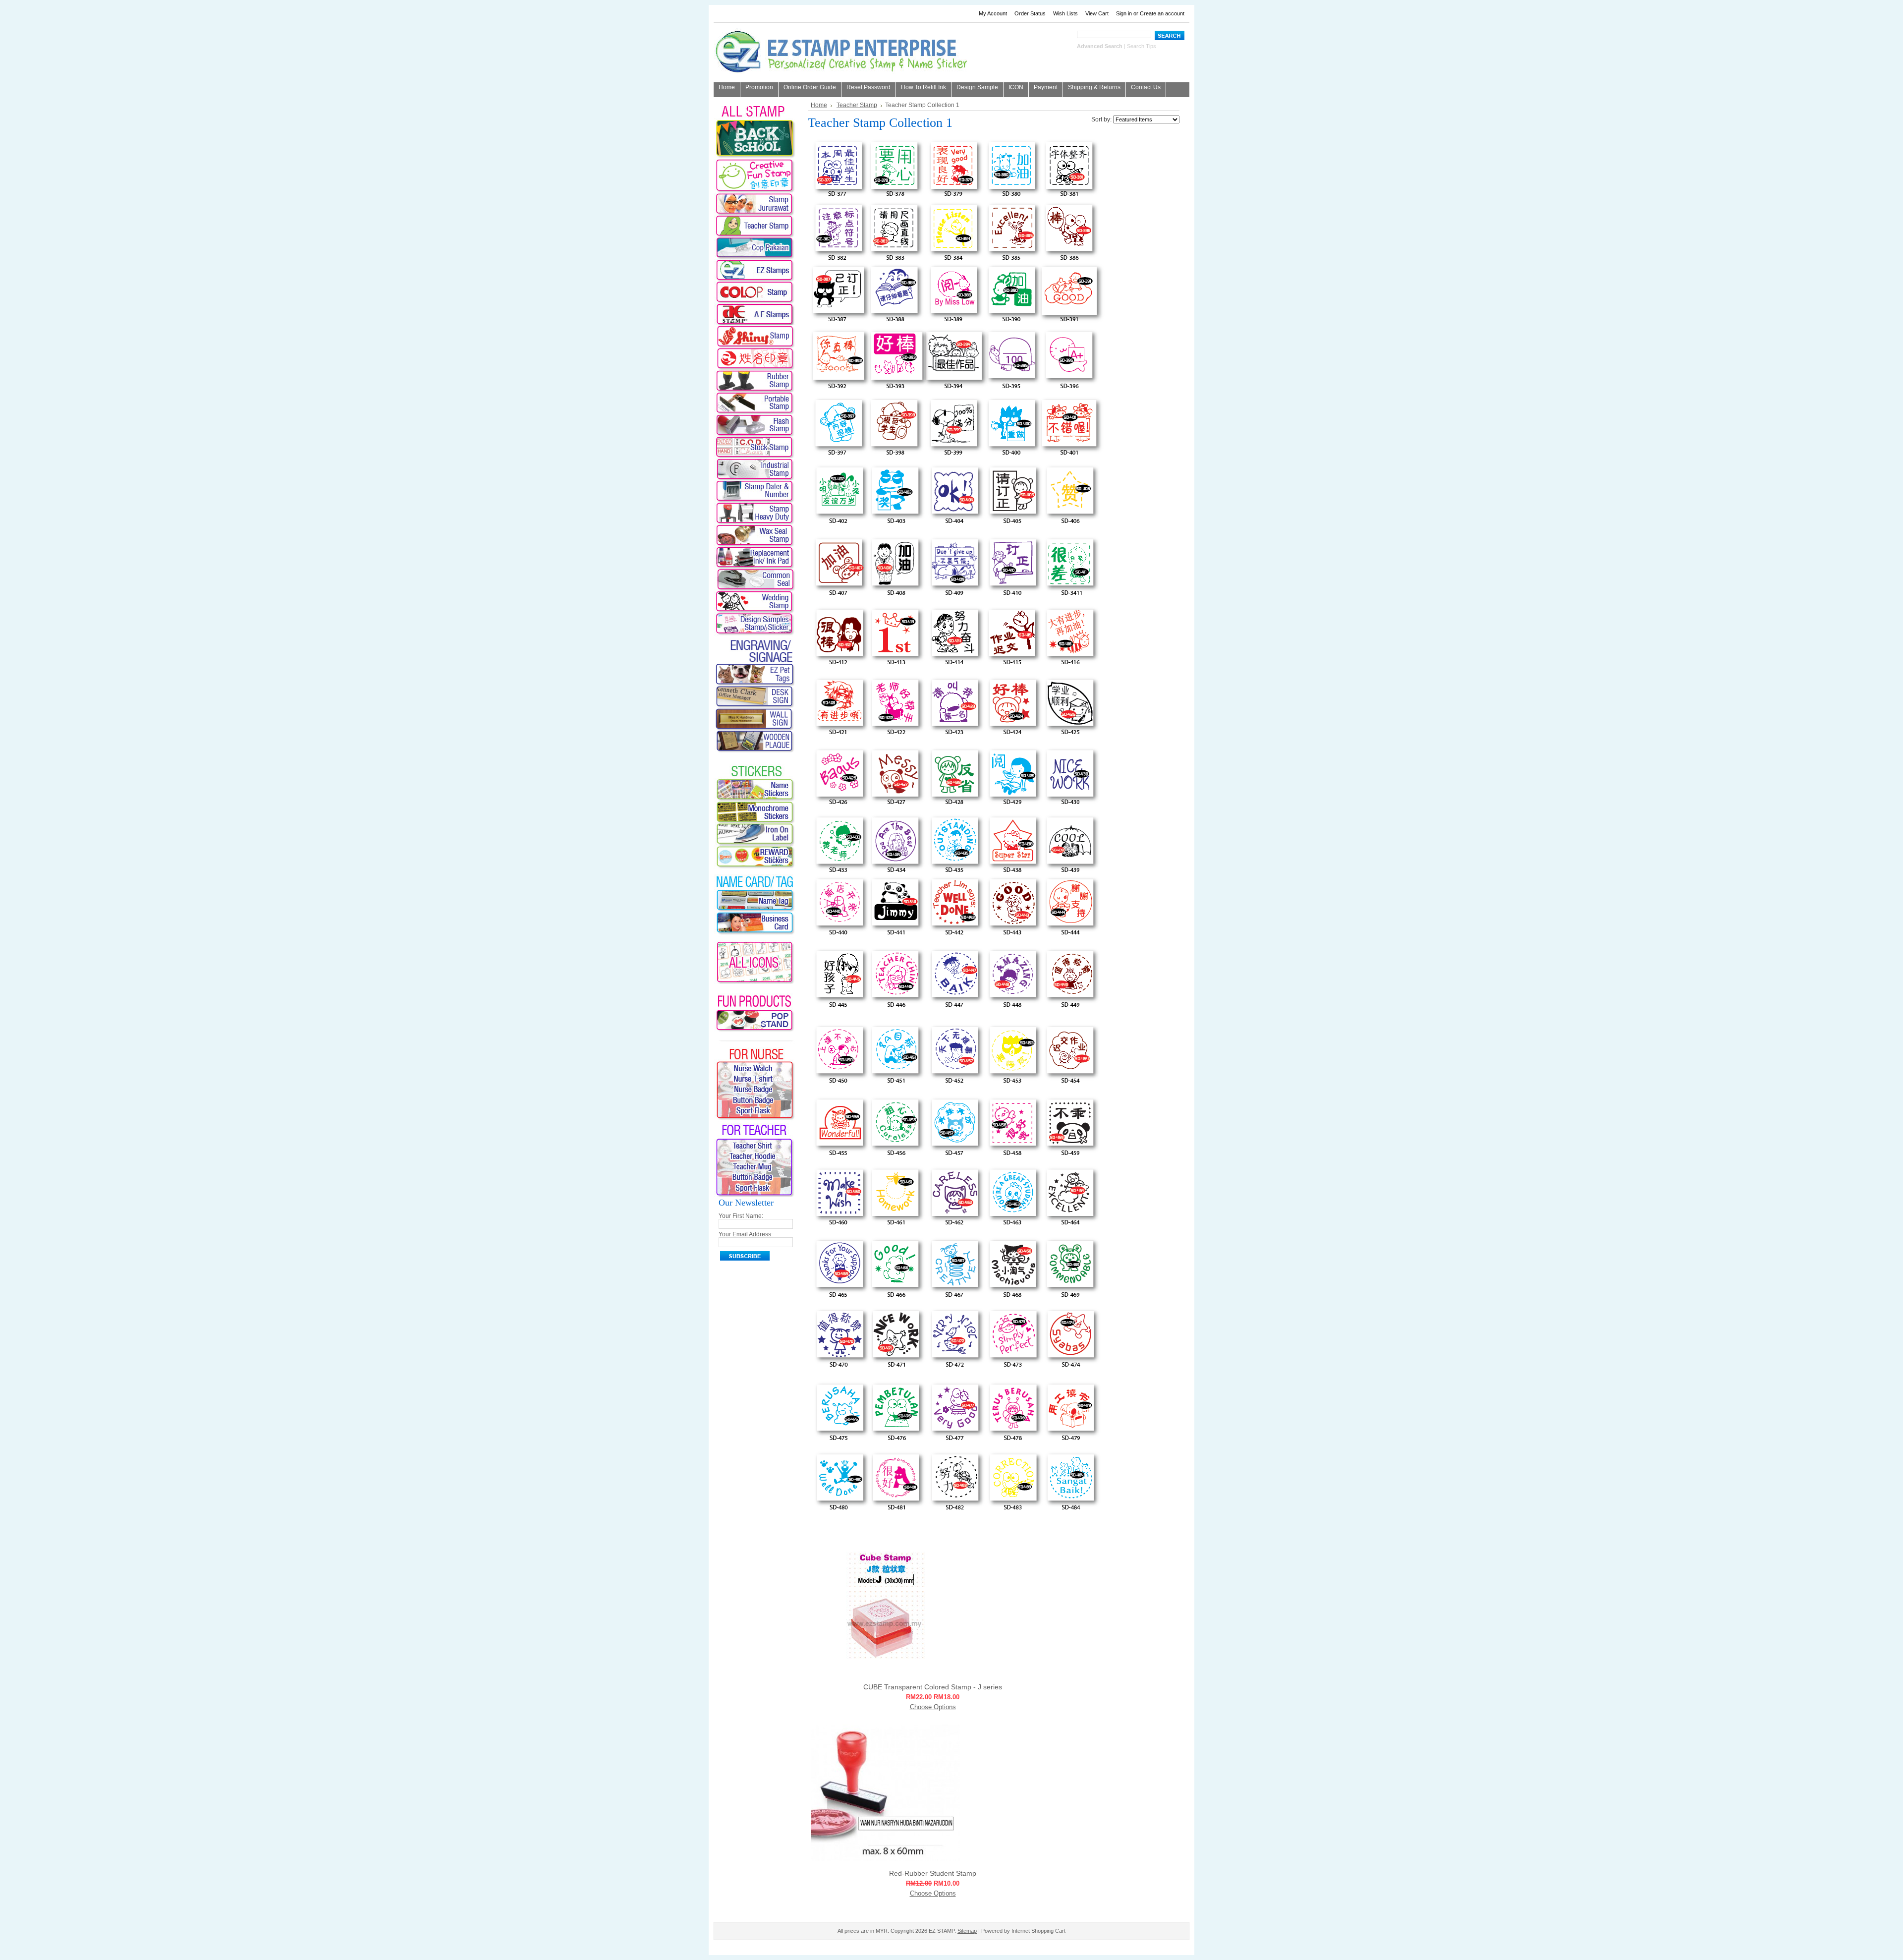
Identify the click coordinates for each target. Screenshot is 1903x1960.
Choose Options (933, 1707)
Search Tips (1142, 46)
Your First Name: (741, 1216)
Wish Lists (1065, 13)
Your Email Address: (746, 1234)
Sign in (1124, 13)
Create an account (1162, 13)
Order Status (1030, 13)
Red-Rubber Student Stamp (933, 1873)
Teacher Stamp (857, 105)
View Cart (1097, 13)
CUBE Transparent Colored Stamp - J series (933, 1687)
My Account (993, 13)
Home (819, 105)
